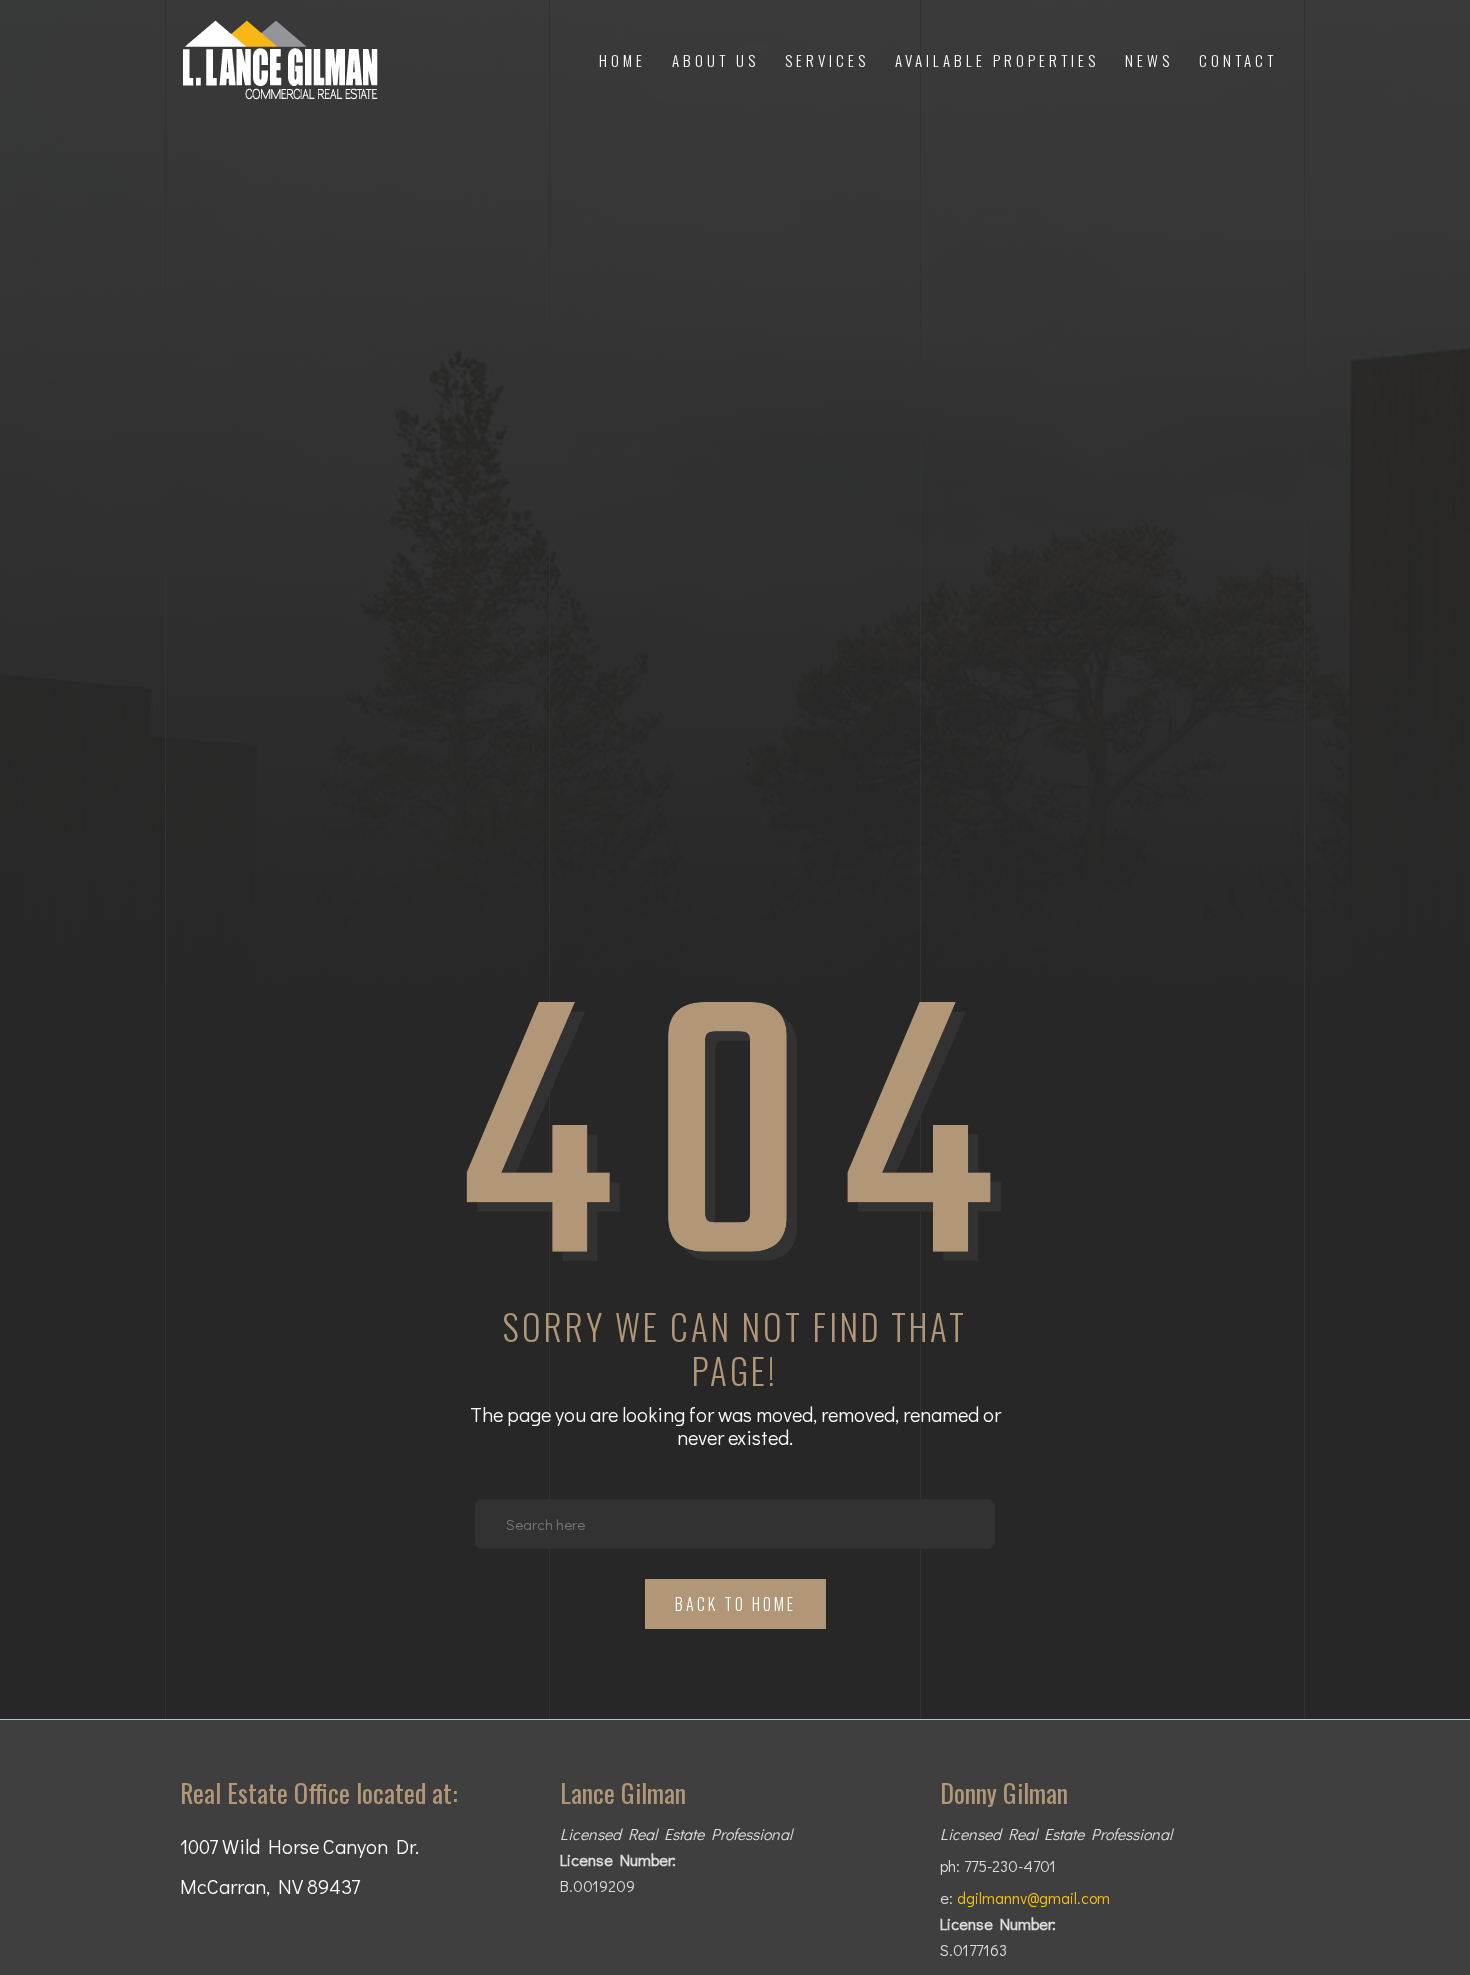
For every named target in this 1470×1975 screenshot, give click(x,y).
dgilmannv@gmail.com (1033, 1898)
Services (827, 60)
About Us (715, 60)
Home (622, 60)
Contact (1238, 60)
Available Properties (997, 60)
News (1149, 60)
